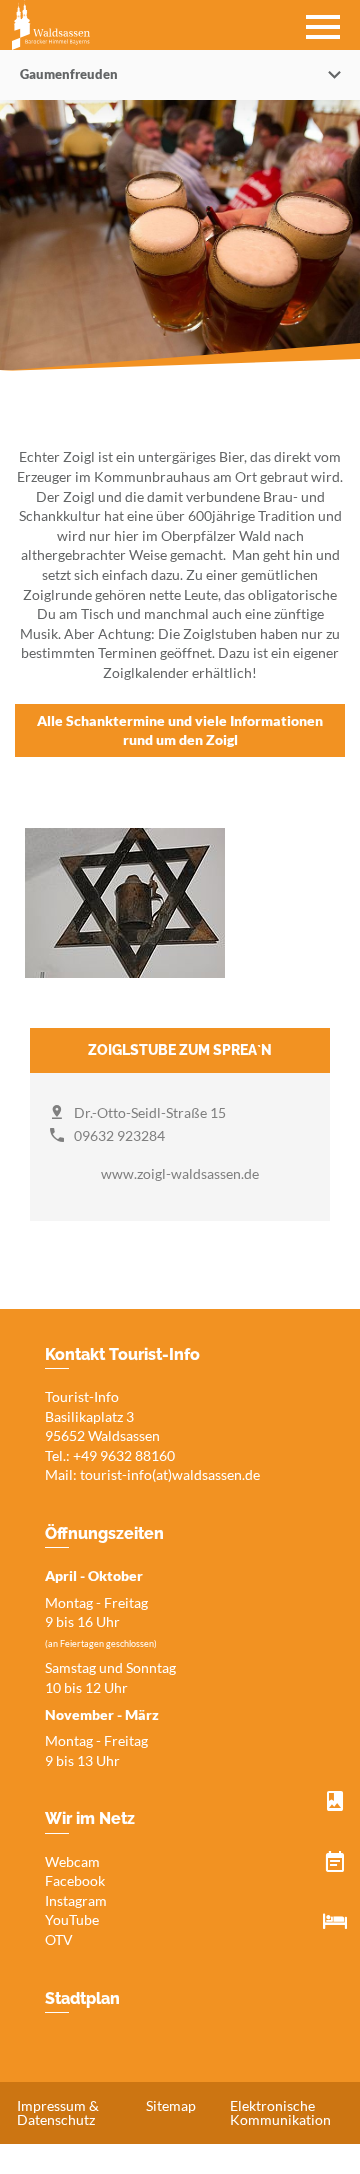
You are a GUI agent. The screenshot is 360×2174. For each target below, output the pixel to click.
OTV (59, 1939)
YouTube (72, 1919)
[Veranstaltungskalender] (335, 1862)
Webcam (72, 1861)
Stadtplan (82, 1998)
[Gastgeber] (335, 1922)
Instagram (76, 1900)
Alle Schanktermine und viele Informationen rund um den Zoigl (180, 730)
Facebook (75, 1880)
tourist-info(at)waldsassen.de (170, 1474)
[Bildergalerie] (335, 1802)
